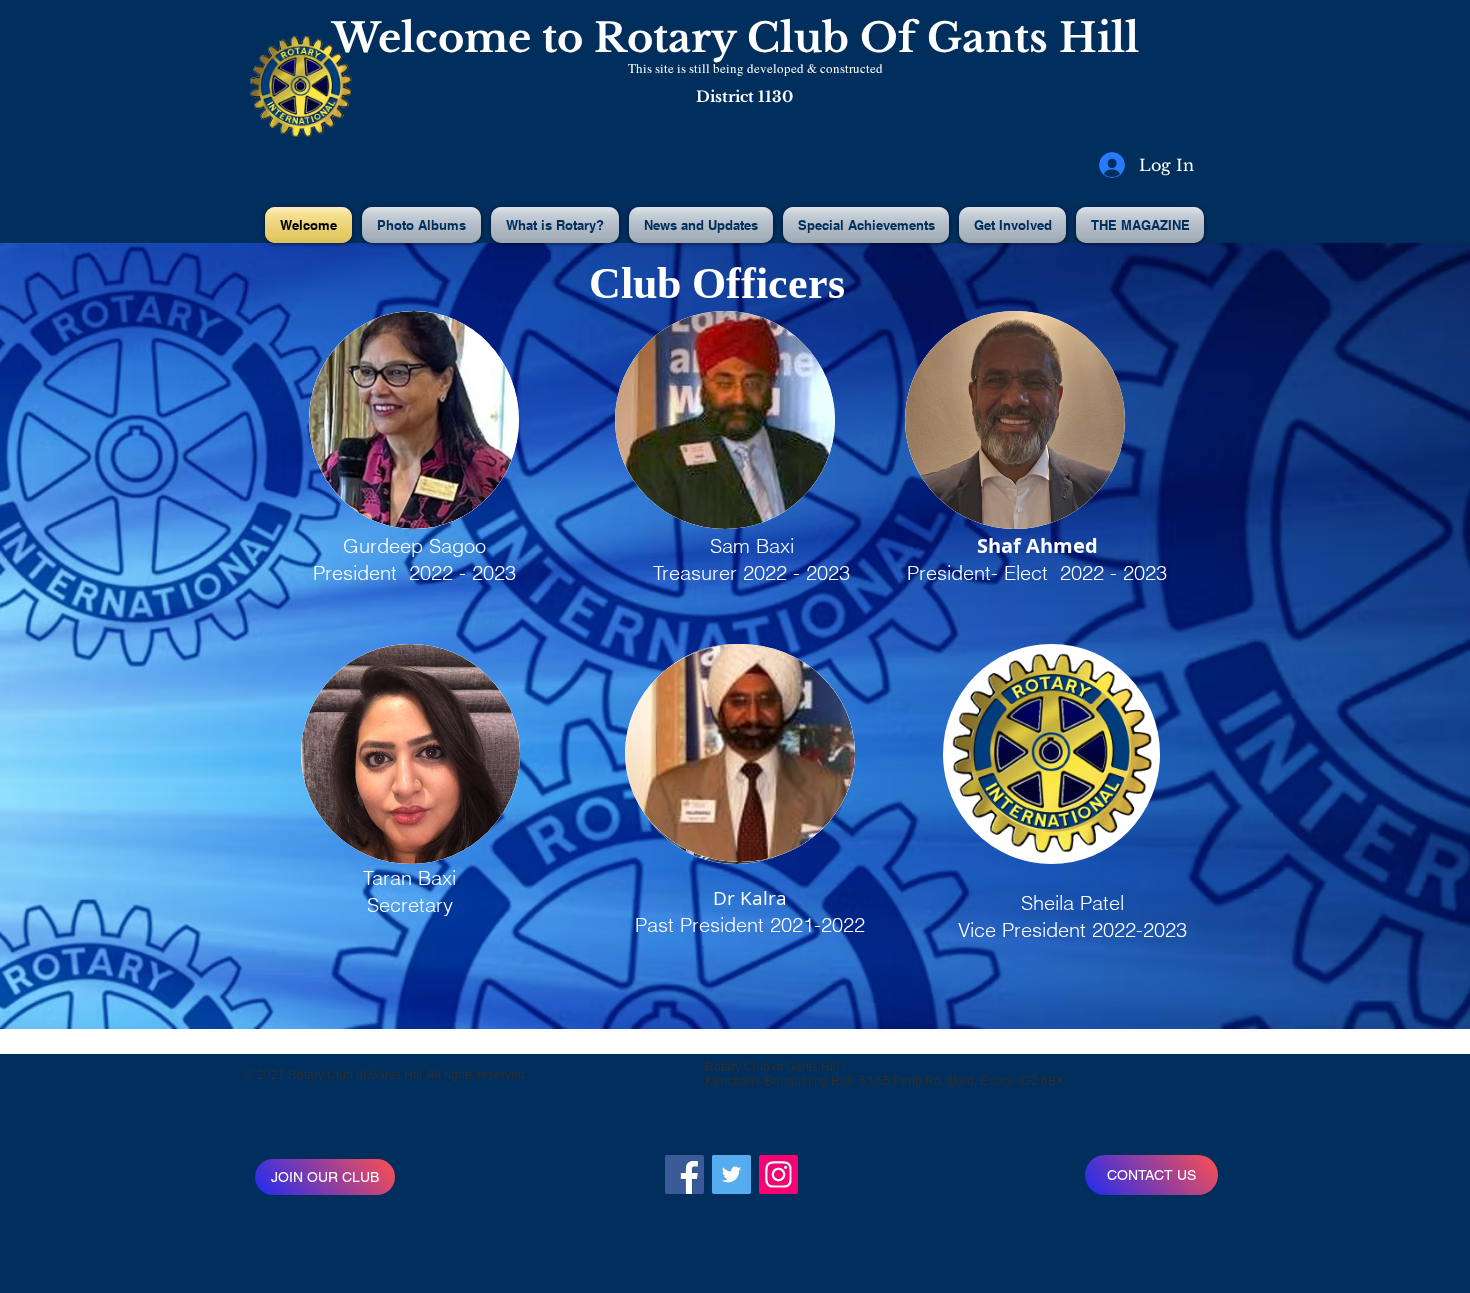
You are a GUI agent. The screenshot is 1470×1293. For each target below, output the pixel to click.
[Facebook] (684, 1174)
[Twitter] (731, 1174)
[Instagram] (778, 1174)
